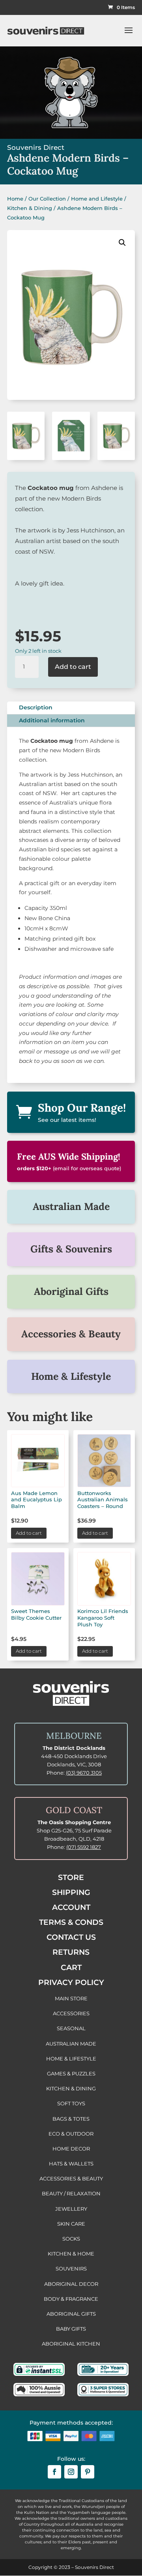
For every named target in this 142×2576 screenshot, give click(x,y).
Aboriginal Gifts (71, 1291)
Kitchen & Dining (30, 208)
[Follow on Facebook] (54, 2472)
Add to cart (73, 667)
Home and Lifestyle (97, 199)
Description (36, 707)
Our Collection (47, 199)
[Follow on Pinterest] (88, 2472)
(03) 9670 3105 (84, 1773)
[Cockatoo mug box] (71, 458)
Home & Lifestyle (71, 1376)
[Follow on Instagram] (71, 2472)
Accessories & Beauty (71, 1334)
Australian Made (71, 1206)
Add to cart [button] (29, 1533)
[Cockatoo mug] (26, 458)
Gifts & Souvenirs (71, 1249)
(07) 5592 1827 (84, 1847)
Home (15, 199)
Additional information (52, 720)
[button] (122, 243)
